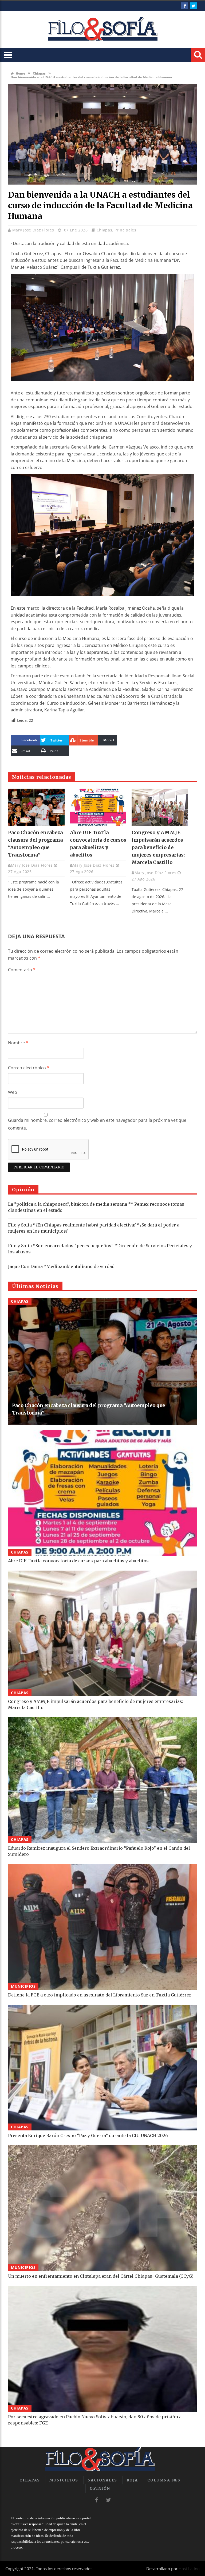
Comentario (22, 970)
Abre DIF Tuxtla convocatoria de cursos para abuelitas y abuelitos (78, 1561)
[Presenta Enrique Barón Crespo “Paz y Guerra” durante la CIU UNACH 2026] (102, 2068)
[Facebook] (185, 6)
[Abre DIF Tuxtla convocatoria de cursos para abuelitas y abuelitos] (98, 807)
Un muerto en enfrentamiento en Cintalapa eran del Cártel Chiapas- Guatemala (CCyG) (101, 2276)
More (107, 740)
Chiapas (39, 73)
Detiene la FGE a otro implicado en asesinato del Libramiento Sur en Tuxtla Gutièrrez (100, 1995)
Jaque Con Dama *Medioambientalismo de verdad (61, 1266)
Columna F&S (164, 2480)
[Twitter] (193, 6)
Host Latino (189, 2569)
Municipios (23, 1986)
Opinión (100, 2488)
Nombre (18, 1043)
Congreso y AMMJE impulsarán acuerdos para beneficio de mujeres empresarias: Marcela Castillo (158, 847)
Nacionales (102, 2480)
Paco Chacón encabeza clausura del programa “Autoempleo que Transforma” (88, 1409)
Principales (125, 230)
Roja (132, 2480)
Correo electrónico (29, 1068)
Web (13, 1092)
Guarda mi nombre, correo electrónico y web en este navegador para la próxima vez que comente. (97, 1124)
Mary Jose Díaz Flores (34, 230)
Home (20, 73)
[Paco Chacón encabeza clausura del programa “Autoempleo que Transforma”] (36, 807)
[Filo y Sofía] (102, 29)
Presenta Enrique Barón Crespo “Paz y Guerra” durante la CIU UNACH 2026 (88, 2135)
